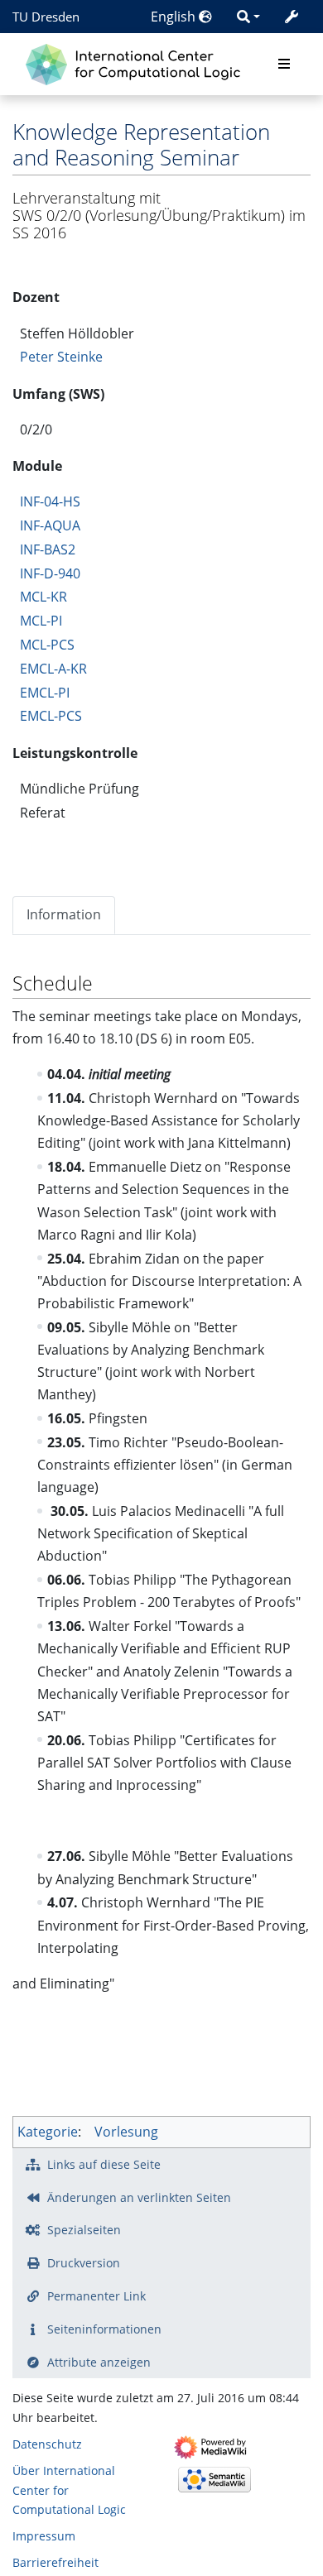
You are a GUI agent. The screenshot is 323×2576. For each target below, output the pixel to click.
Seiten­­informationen (104, 2329)
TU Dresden (46, 17)
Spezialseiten (84, 2230)
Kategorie (48, 2132)
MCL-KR (43, 597)
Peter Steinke (61, 357)
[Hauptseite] (137, 62)
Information (64, 914)
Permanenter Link (96, 2296)
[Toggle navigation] (284, 65)
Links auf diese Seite (104, 2164)
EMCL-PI (45, 693)
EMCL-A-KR (53, 669)
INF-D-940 (50, 573)
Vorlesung (126, 2132)
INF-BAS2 (48, 549)
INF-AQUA (50, 525)
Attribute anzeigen (99, 2362)
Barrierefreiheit (55, 2562)
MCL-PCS (47, 645)
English (175, 17)
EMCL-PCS (51, 716)
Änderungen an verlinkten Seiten (139, 2197)
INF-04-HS (50, 501)
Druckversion (84, 2263)
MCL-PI (41, 621)
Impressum (44, 2536)
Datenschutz (47, 2444)
